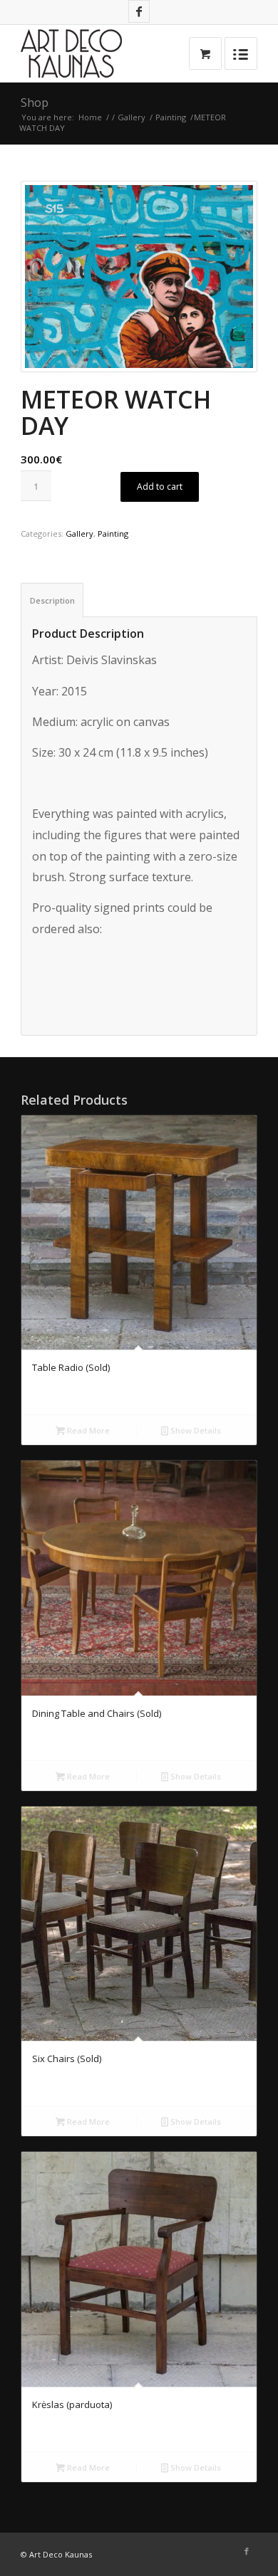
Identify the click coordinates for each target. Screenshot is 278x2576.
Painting (171, 117)
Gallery (132, 117)
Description (52, 600)
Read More (87, 1430)
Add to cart (160, 487)
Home (90, 117)
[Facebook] (139, 11)
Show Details (195, 1430)
